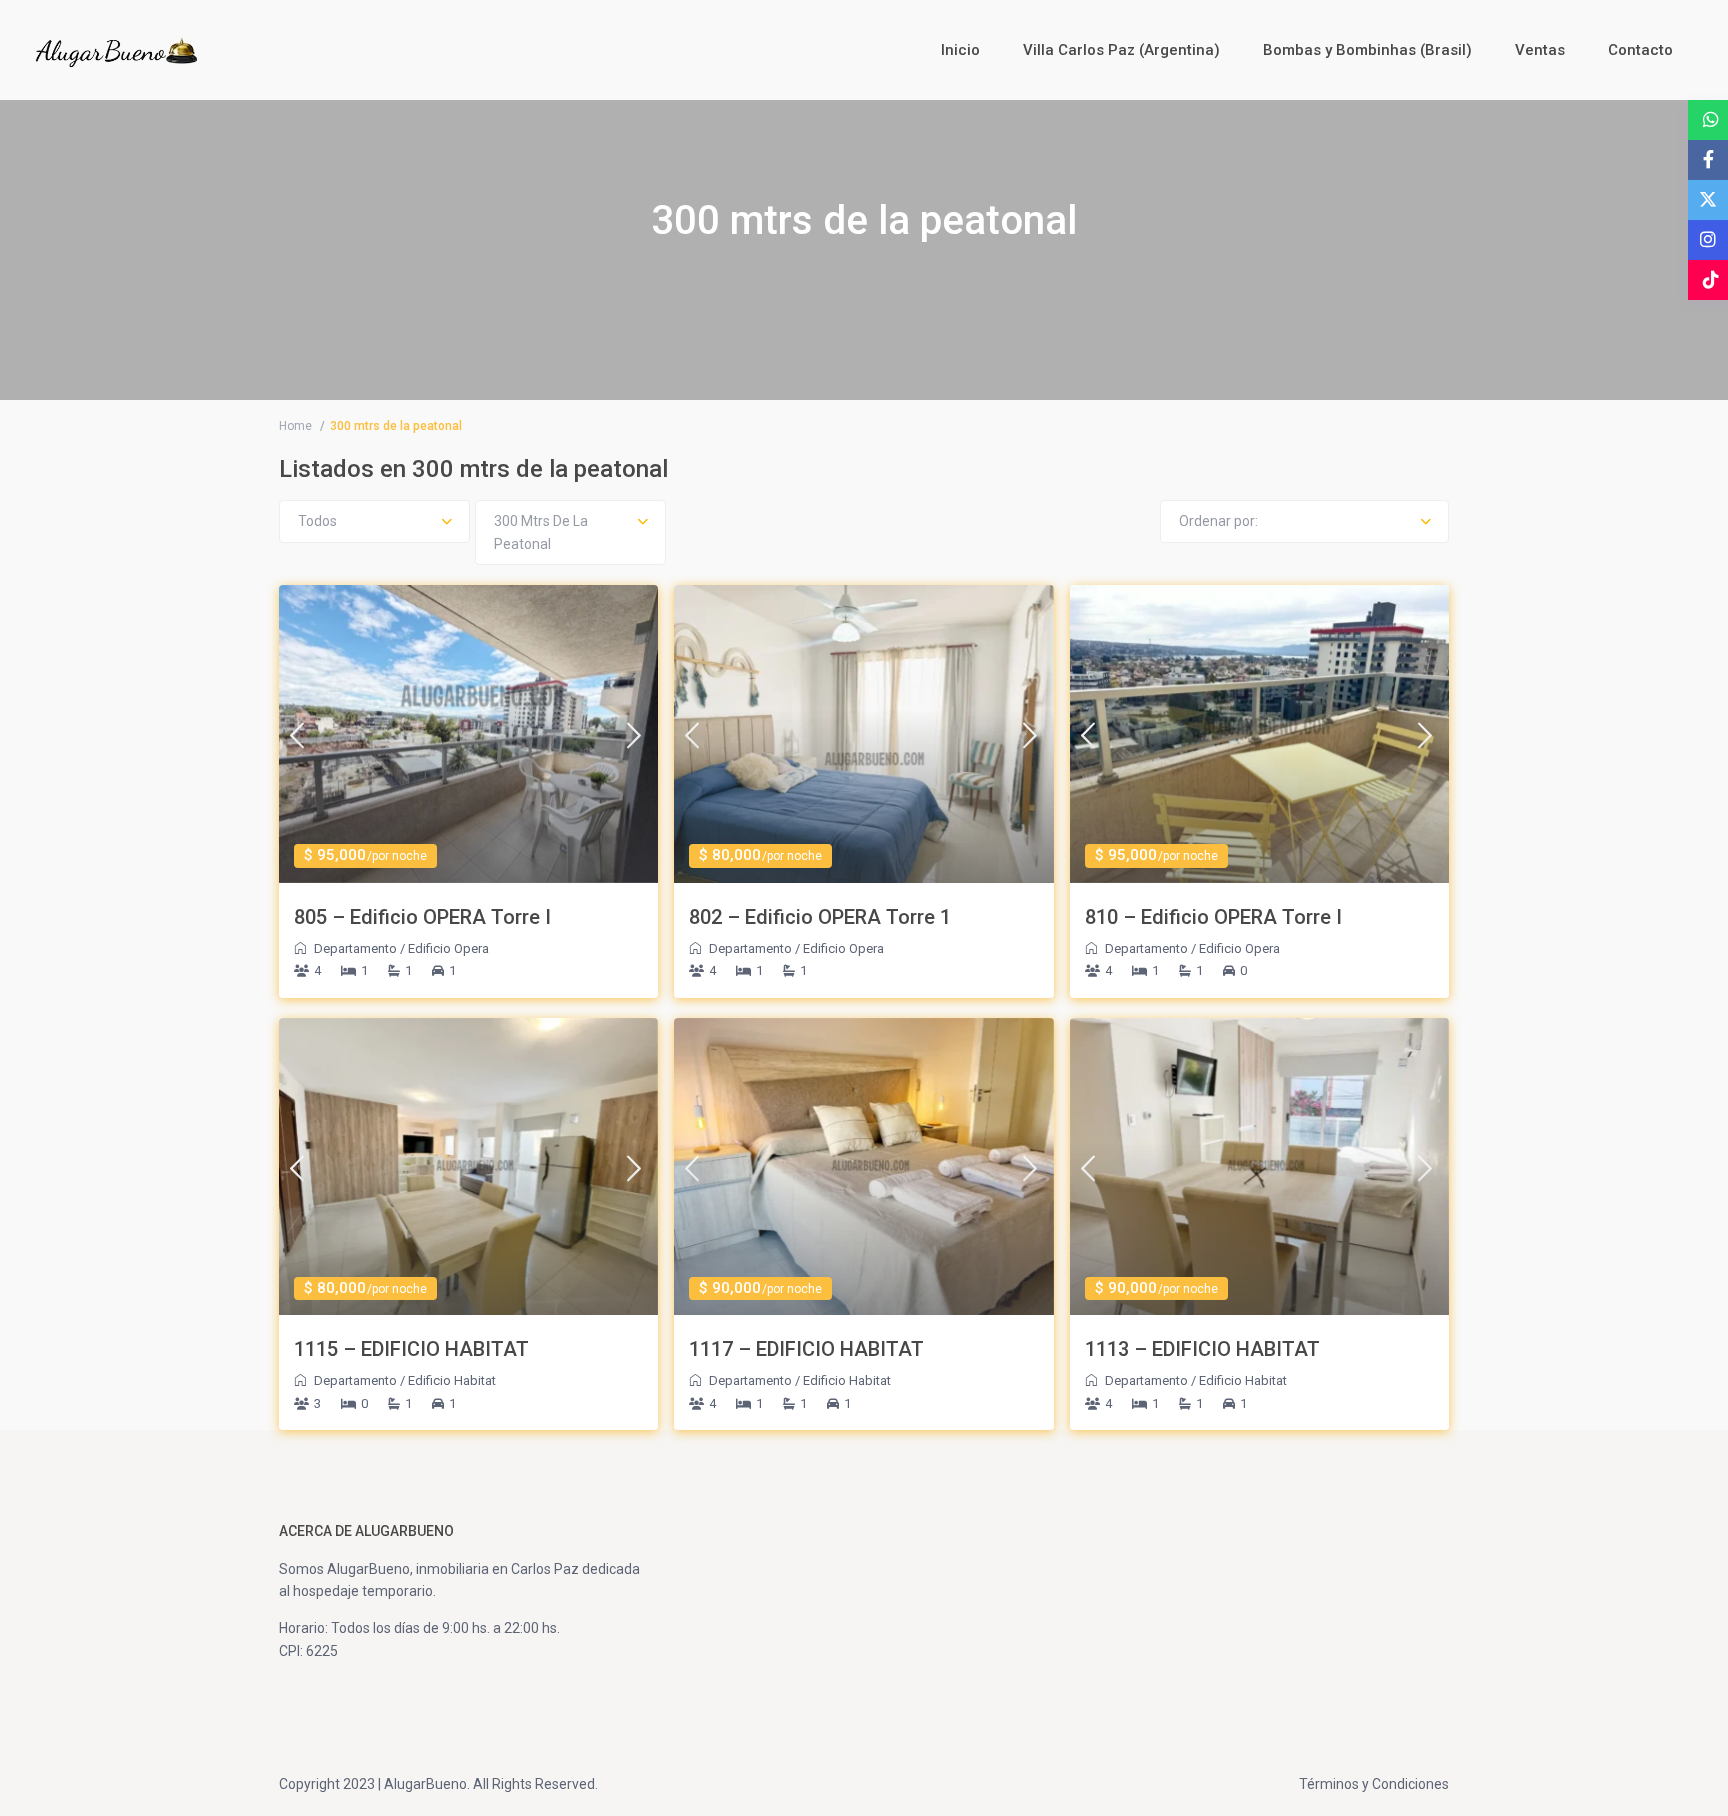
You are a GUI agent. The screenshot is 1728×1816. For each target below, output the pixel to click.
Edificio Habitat (452, 1380)
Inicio (960, 50)
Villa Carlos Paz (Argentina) (1121, 50)
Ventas (1540, 50)
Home (295, 426)
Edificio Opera (448, 948)
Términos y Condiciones (1374, 1784)
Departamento (355, 948)
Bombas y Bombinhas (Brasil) (1367, 50)
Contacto (1640, 50)
